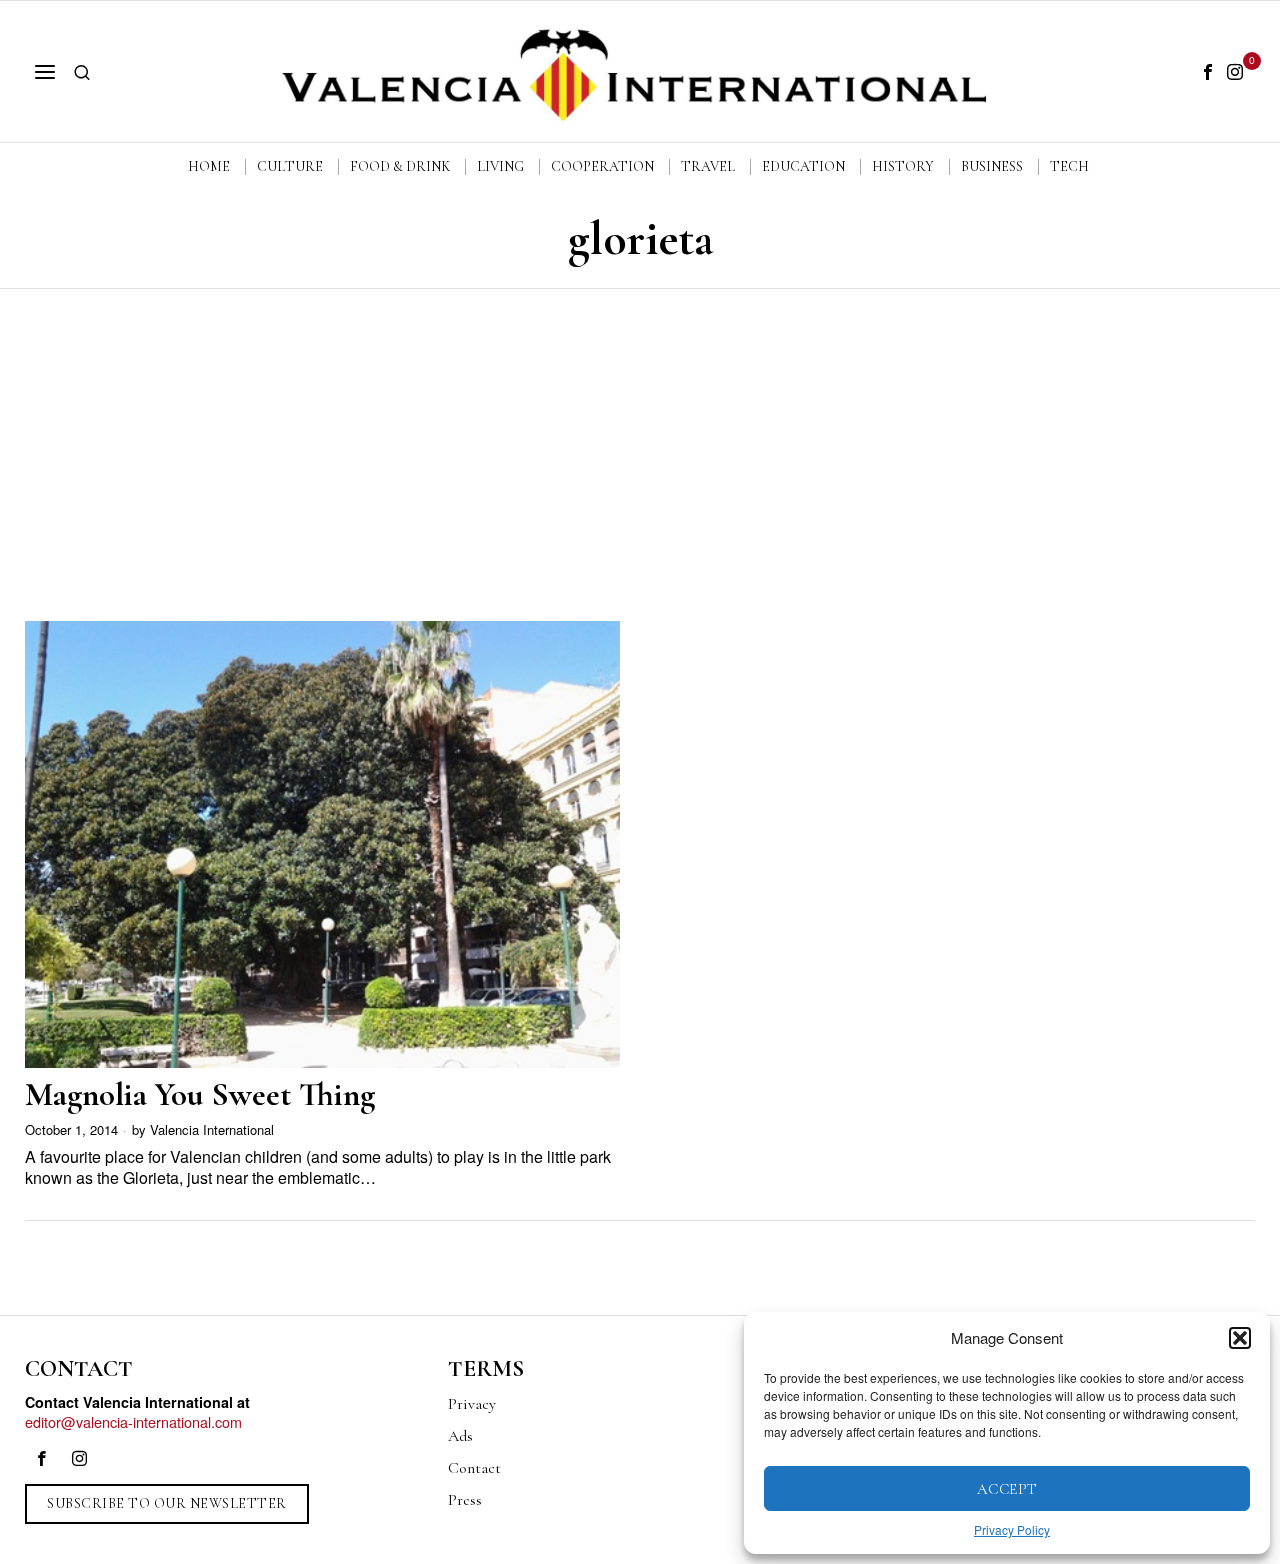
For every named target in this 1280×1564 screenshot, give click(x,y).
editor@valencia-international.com (133, 1421)
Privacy (472, 1404)
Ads (460, 1436)
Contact (474, 1468)
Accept (1007, 1489)
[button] (1240, 1338)
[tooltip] (1208, 72)
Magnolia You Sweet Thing (200, 1094)
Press (465, 1500)
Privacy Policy (1012, 1529)
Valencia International (212, 1129)
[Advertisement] (640, 439)
